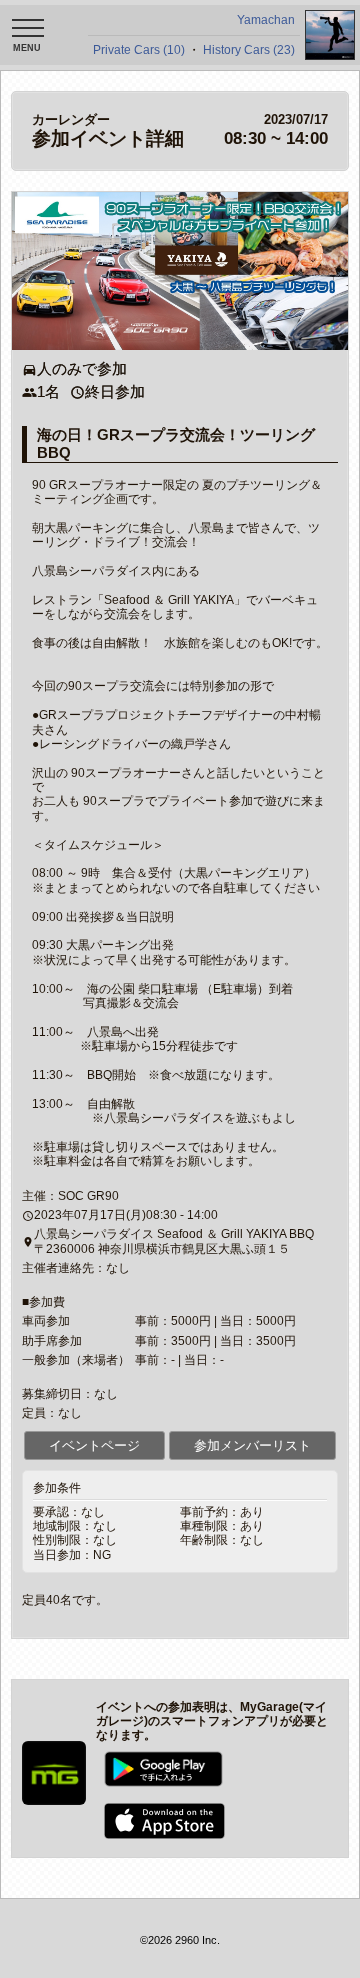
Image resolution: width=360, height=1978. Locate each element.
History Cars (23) (249, 50)
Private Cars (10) (139, 50)
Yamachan (266, 20)
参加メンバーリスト (252, 1445)
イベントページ (94, 1445)
